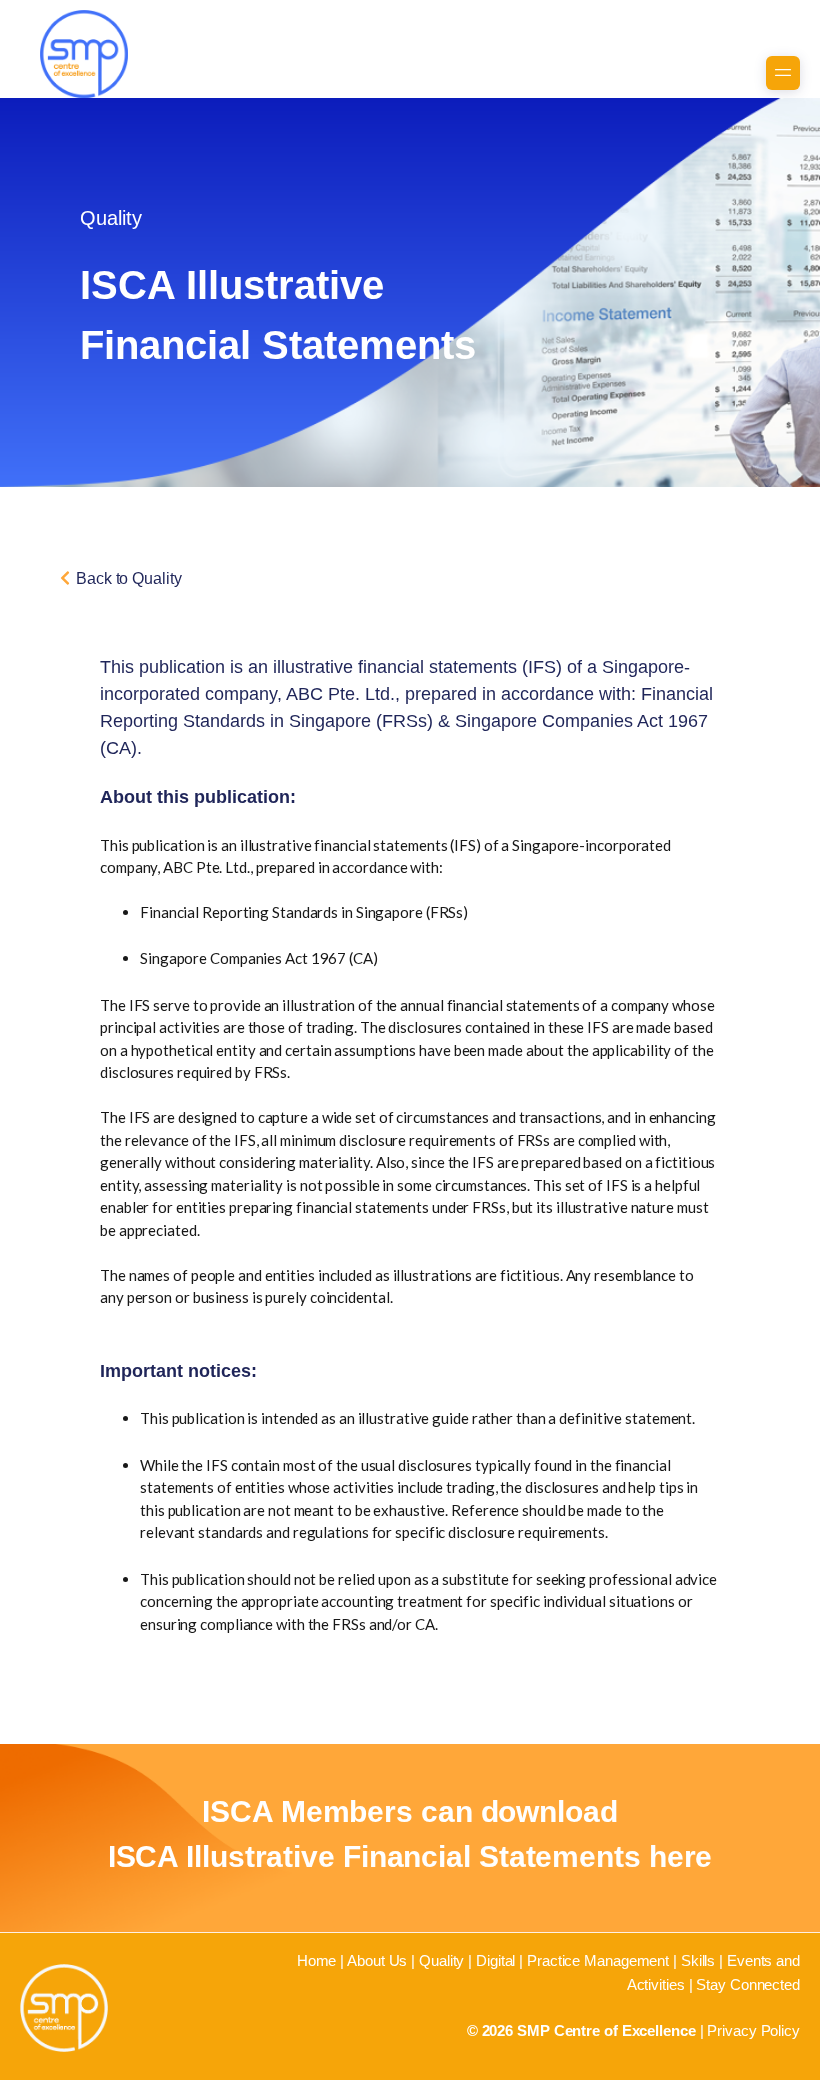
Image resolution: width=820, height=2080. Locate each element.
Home (317, 1960)
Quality (441, 1960)
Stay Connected (748, 1984)
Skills (698, 1960)
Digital (495, 1960)
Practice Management (598, 1960)
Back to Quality (129, 578)
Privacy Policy (753, 2030)
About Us (377, 1960)
